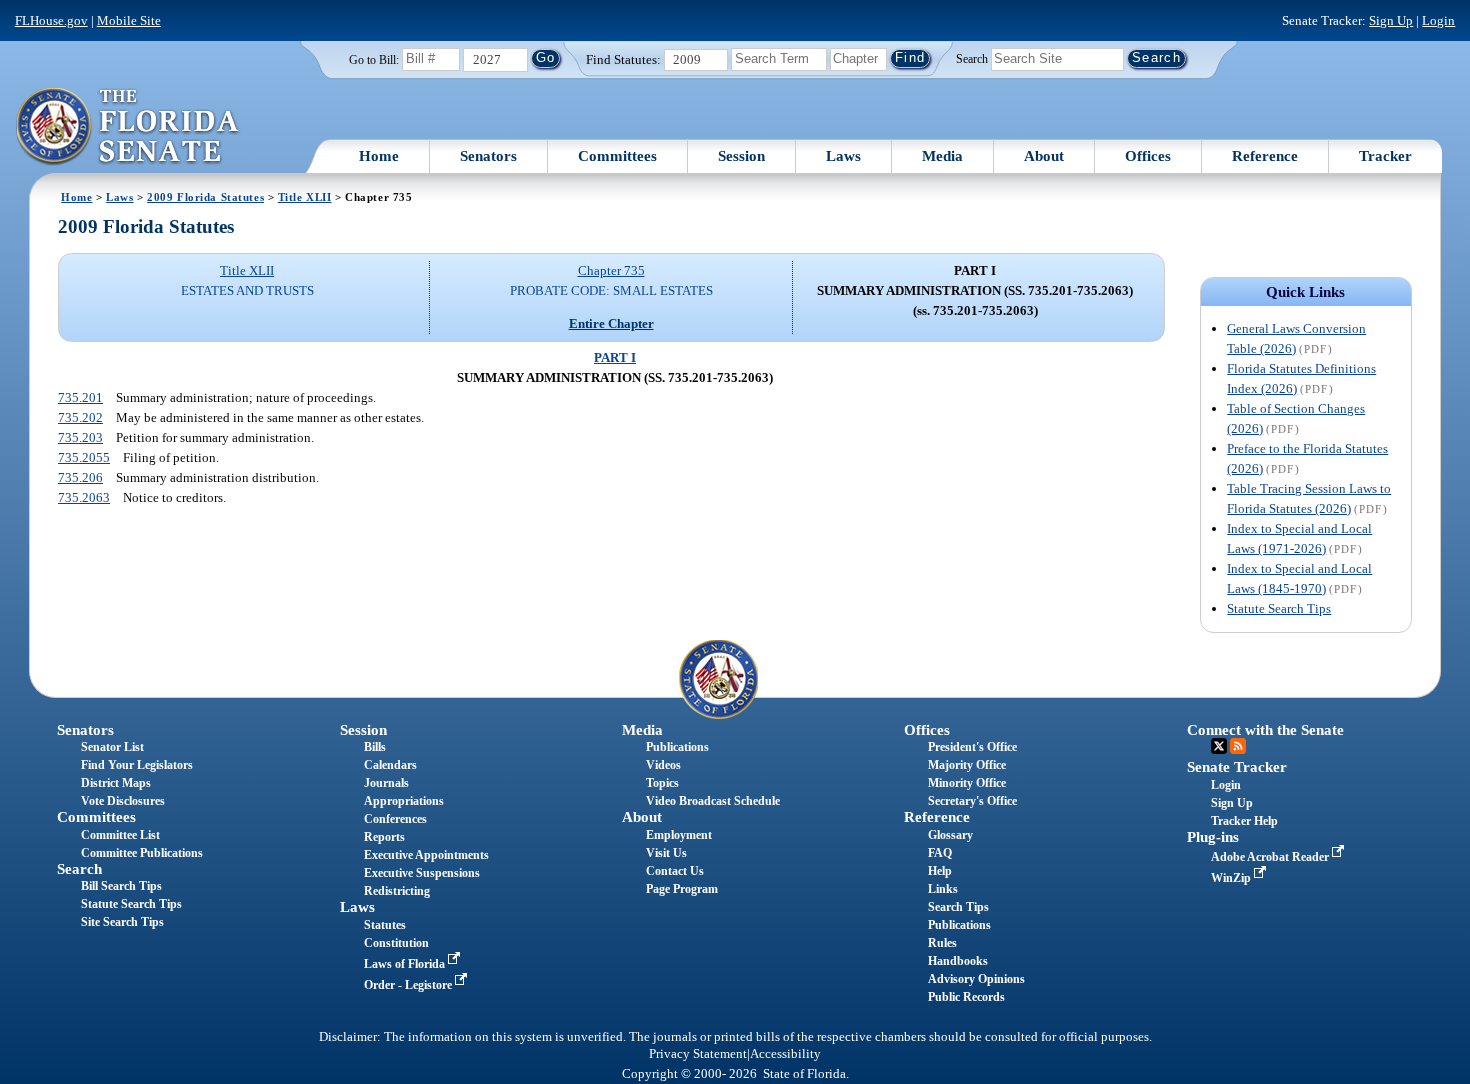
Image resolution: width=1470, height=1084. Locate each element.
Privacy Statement (698, 1054)
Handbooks (958, 961)
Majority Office (967, 765)
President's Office (972, 747)
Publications (677, 747)
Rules (942, 943)
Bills (375, 747)
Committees (617, 156)
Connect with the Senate (1265, 730)
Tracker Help (1244, 821)
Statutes (385, 925)
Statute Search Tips (1279, 608)
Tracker (1385, 156)
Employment (679, 835)
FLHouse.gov (51, 20)
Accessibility (785, 1054)
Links (943, 889)
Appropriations (404, 801)
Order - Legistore (409, 985)
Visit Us (666, 853)
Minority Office (967, 783)
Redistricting (397, 891)
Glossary (950, 835)
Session (741, 156)
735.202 (80, 417)
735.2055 (84, 457)
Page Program (682, 889)
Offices (1148, 156)
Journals (386, 783)
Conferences (395, 819)
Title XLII (305, 197)
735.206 (80, 477)
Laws (843, 156)
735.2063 (84, 497)
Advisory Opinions (976, 979)
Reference (1265, 156)
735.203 (80, 437)
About (1044, 156)
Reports (384, 837)
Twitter (1219, 746)
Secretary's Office (972, 801)
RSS (1238, 746)
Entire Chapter (611, 323)
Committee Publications (142, 853)
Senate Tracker (1237, 767)
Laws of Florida (406, 964)
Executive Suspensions (422, 873)
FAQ (940, 853)
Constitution (396, 943)
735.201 (80, 397)
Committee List (120, 835)
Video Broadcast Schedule (713, 801)
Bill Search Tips (121, 886)
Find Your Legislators (137, 765)
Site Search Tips (122, 922)
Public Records (966, 997)
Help (940, 871)
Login (1438, 20)
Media (942, 156)
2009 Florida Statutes (205, 197)
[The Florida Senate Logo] (128, 127)
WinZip (1232, 878)
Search (972, 58)
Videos (663, 765)
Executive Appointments (426, 855)
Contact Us (675, 871)
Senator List (112, 747)
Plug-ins (1213, 837)
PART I (615, 357)
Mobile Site (129, 20)
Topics (662, 783)
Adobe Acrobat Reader (1271, 857)
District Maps (116, 783)
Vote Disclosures (123, 801)
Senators (488, 156)
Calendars (390, 765)
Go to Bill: (374, 60)
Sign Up (1391, 20)
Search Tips (958, 907)
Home (379, 156)
